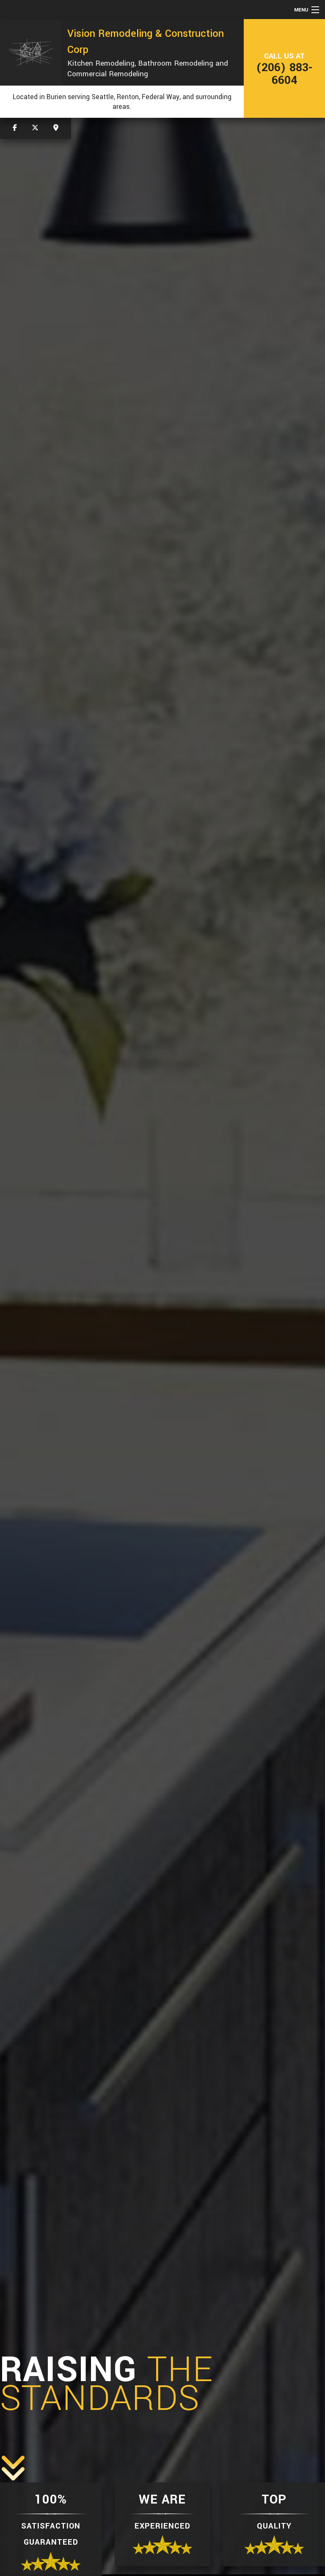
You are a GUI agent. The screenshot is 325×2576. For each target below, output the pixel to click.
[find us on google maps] (56, 128)
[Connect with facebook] (15, 128)
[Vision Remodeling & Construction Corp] (30, 52)
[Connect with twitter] (35, 128)
